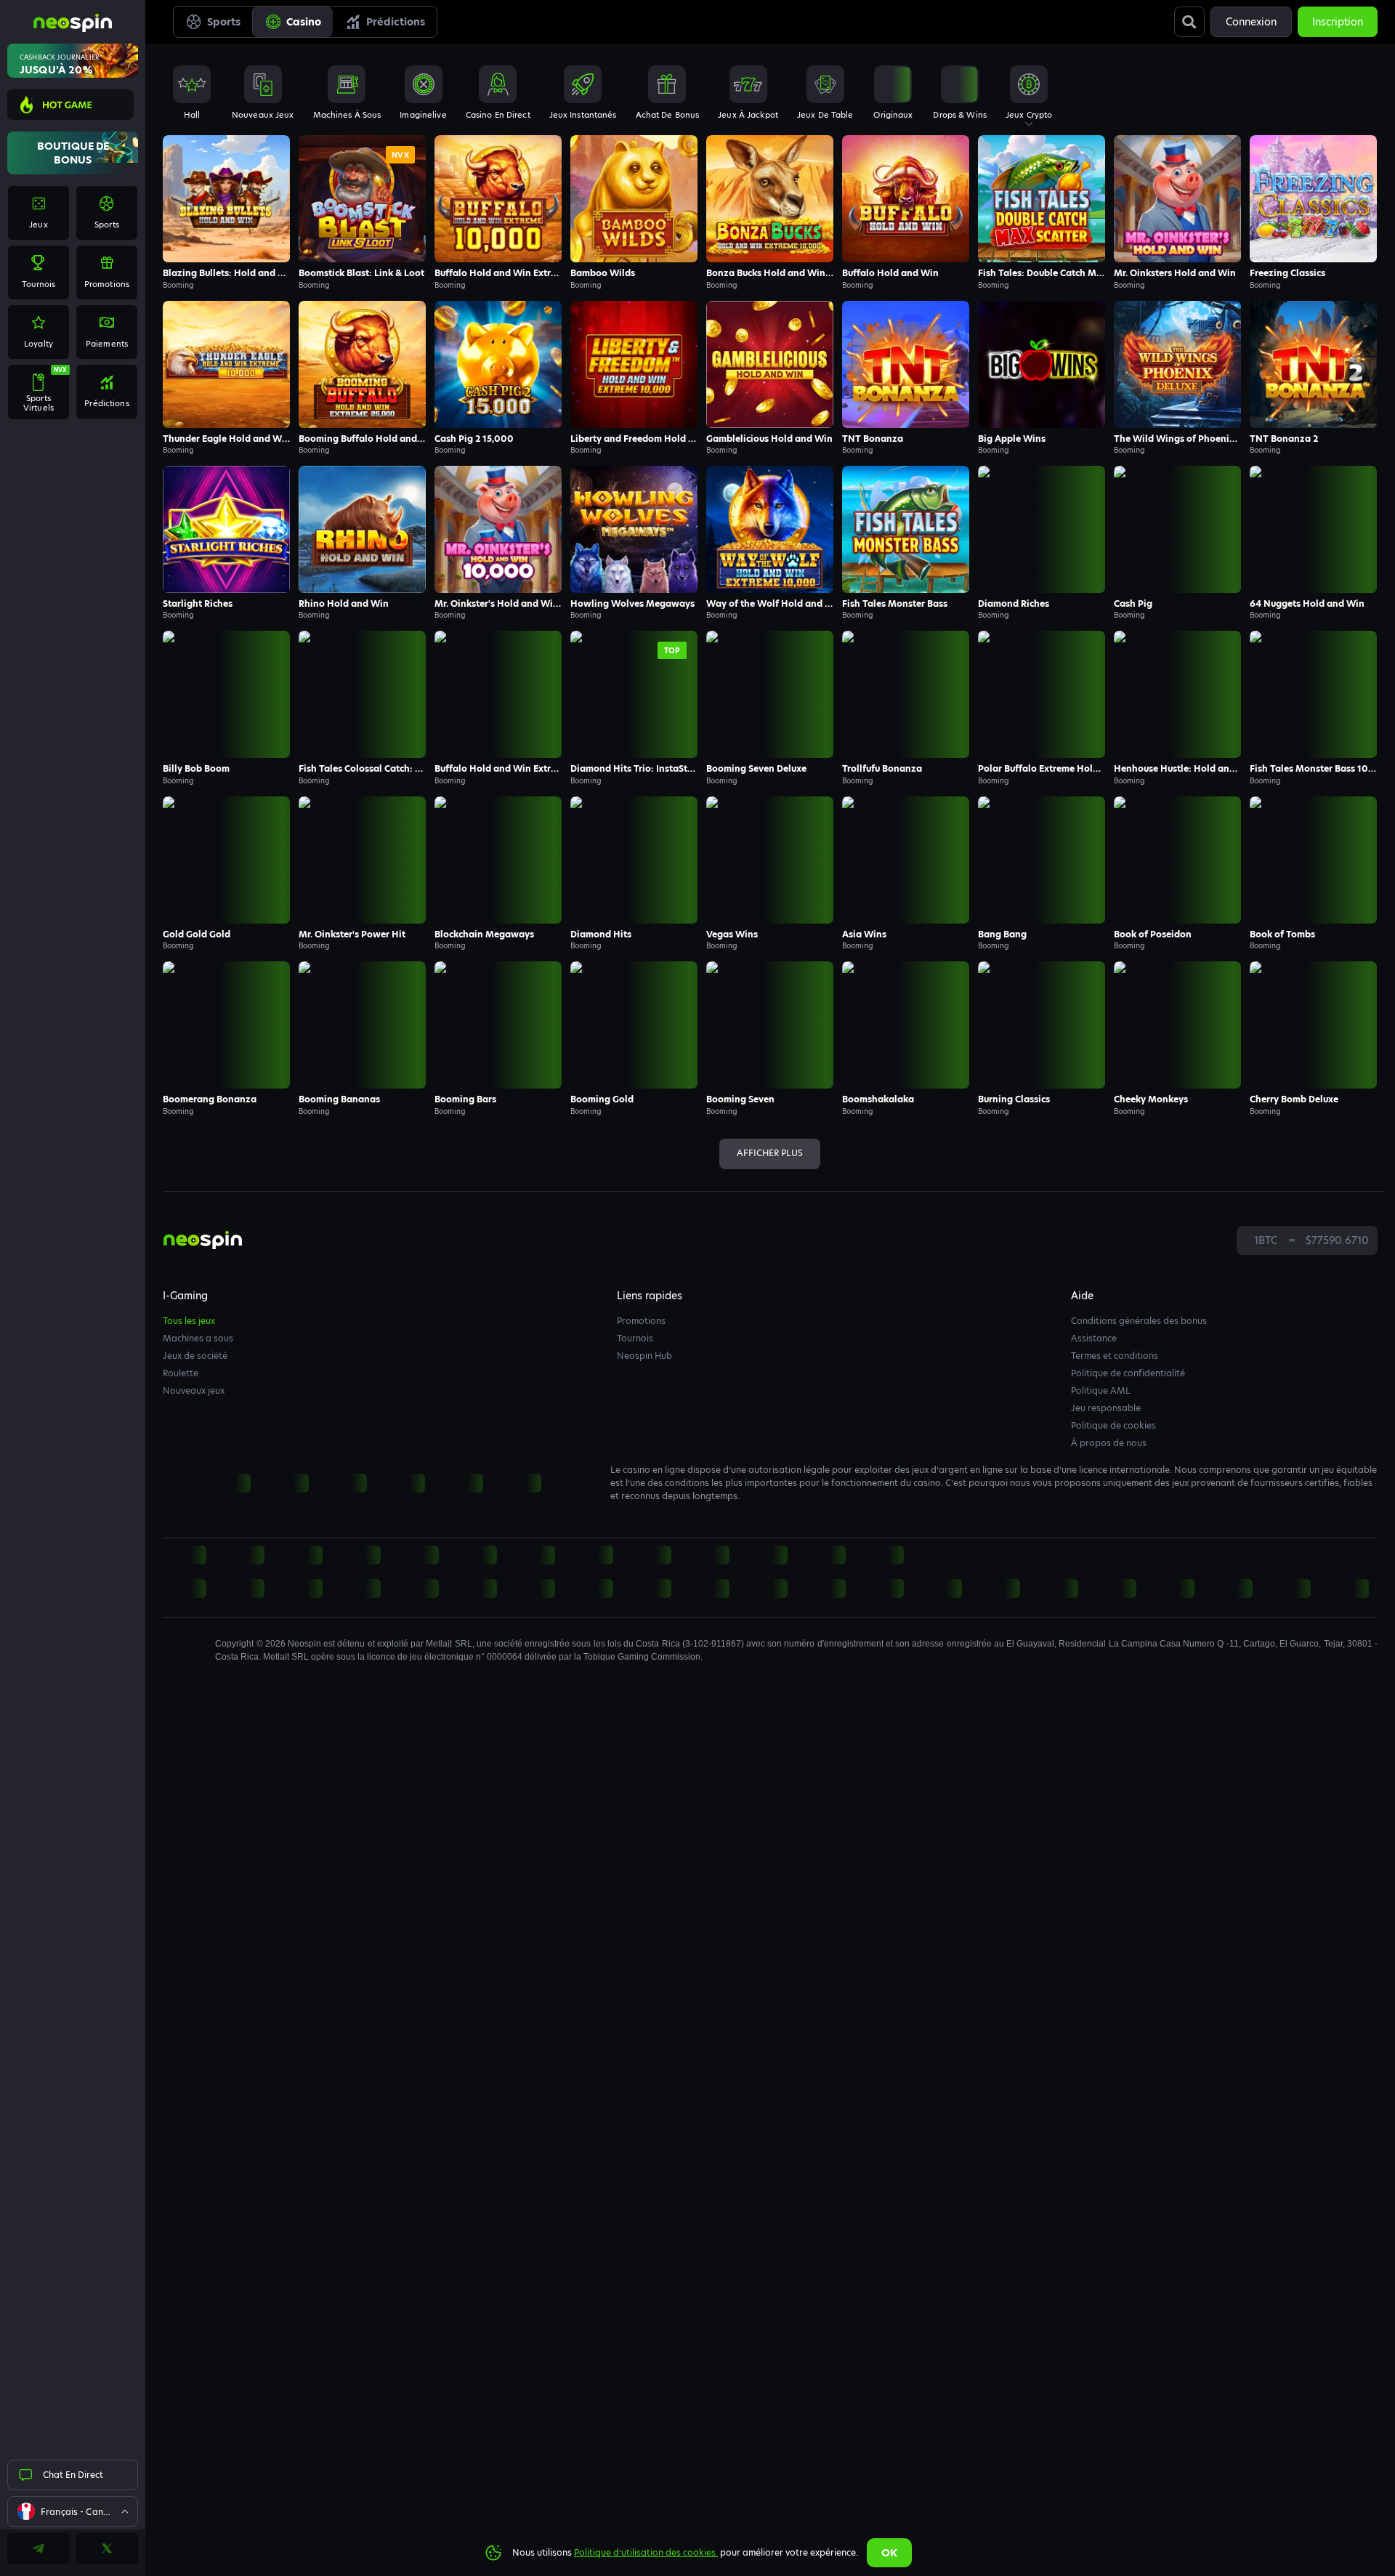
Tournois (635, 1338)
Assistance (1094, 1338)
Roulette (181, 1373)
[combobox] (73, 2511)
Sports (224, 22)
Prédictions (396, 22)
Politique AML (1101, 1390)
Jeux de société (195, 1356)
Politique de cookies (1113, 1425)
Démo (227, 228)
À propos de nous (1109, 1443)
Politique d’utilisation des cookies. (646, 2552)
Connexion (1251, 22)
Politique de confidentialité (1128, 1373)
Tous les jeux (189, 1321)
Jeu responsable (1106, 1408)
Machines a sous (198, 1338)
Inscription (1338, 22)
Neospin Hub (644, 1356)
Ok (889, 2553)
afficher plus (770, 1153)
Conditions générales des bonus (1139, 1321)
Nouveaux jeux (194, 1390)
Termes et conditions (1115, 1356)
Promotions (641, 1321)
